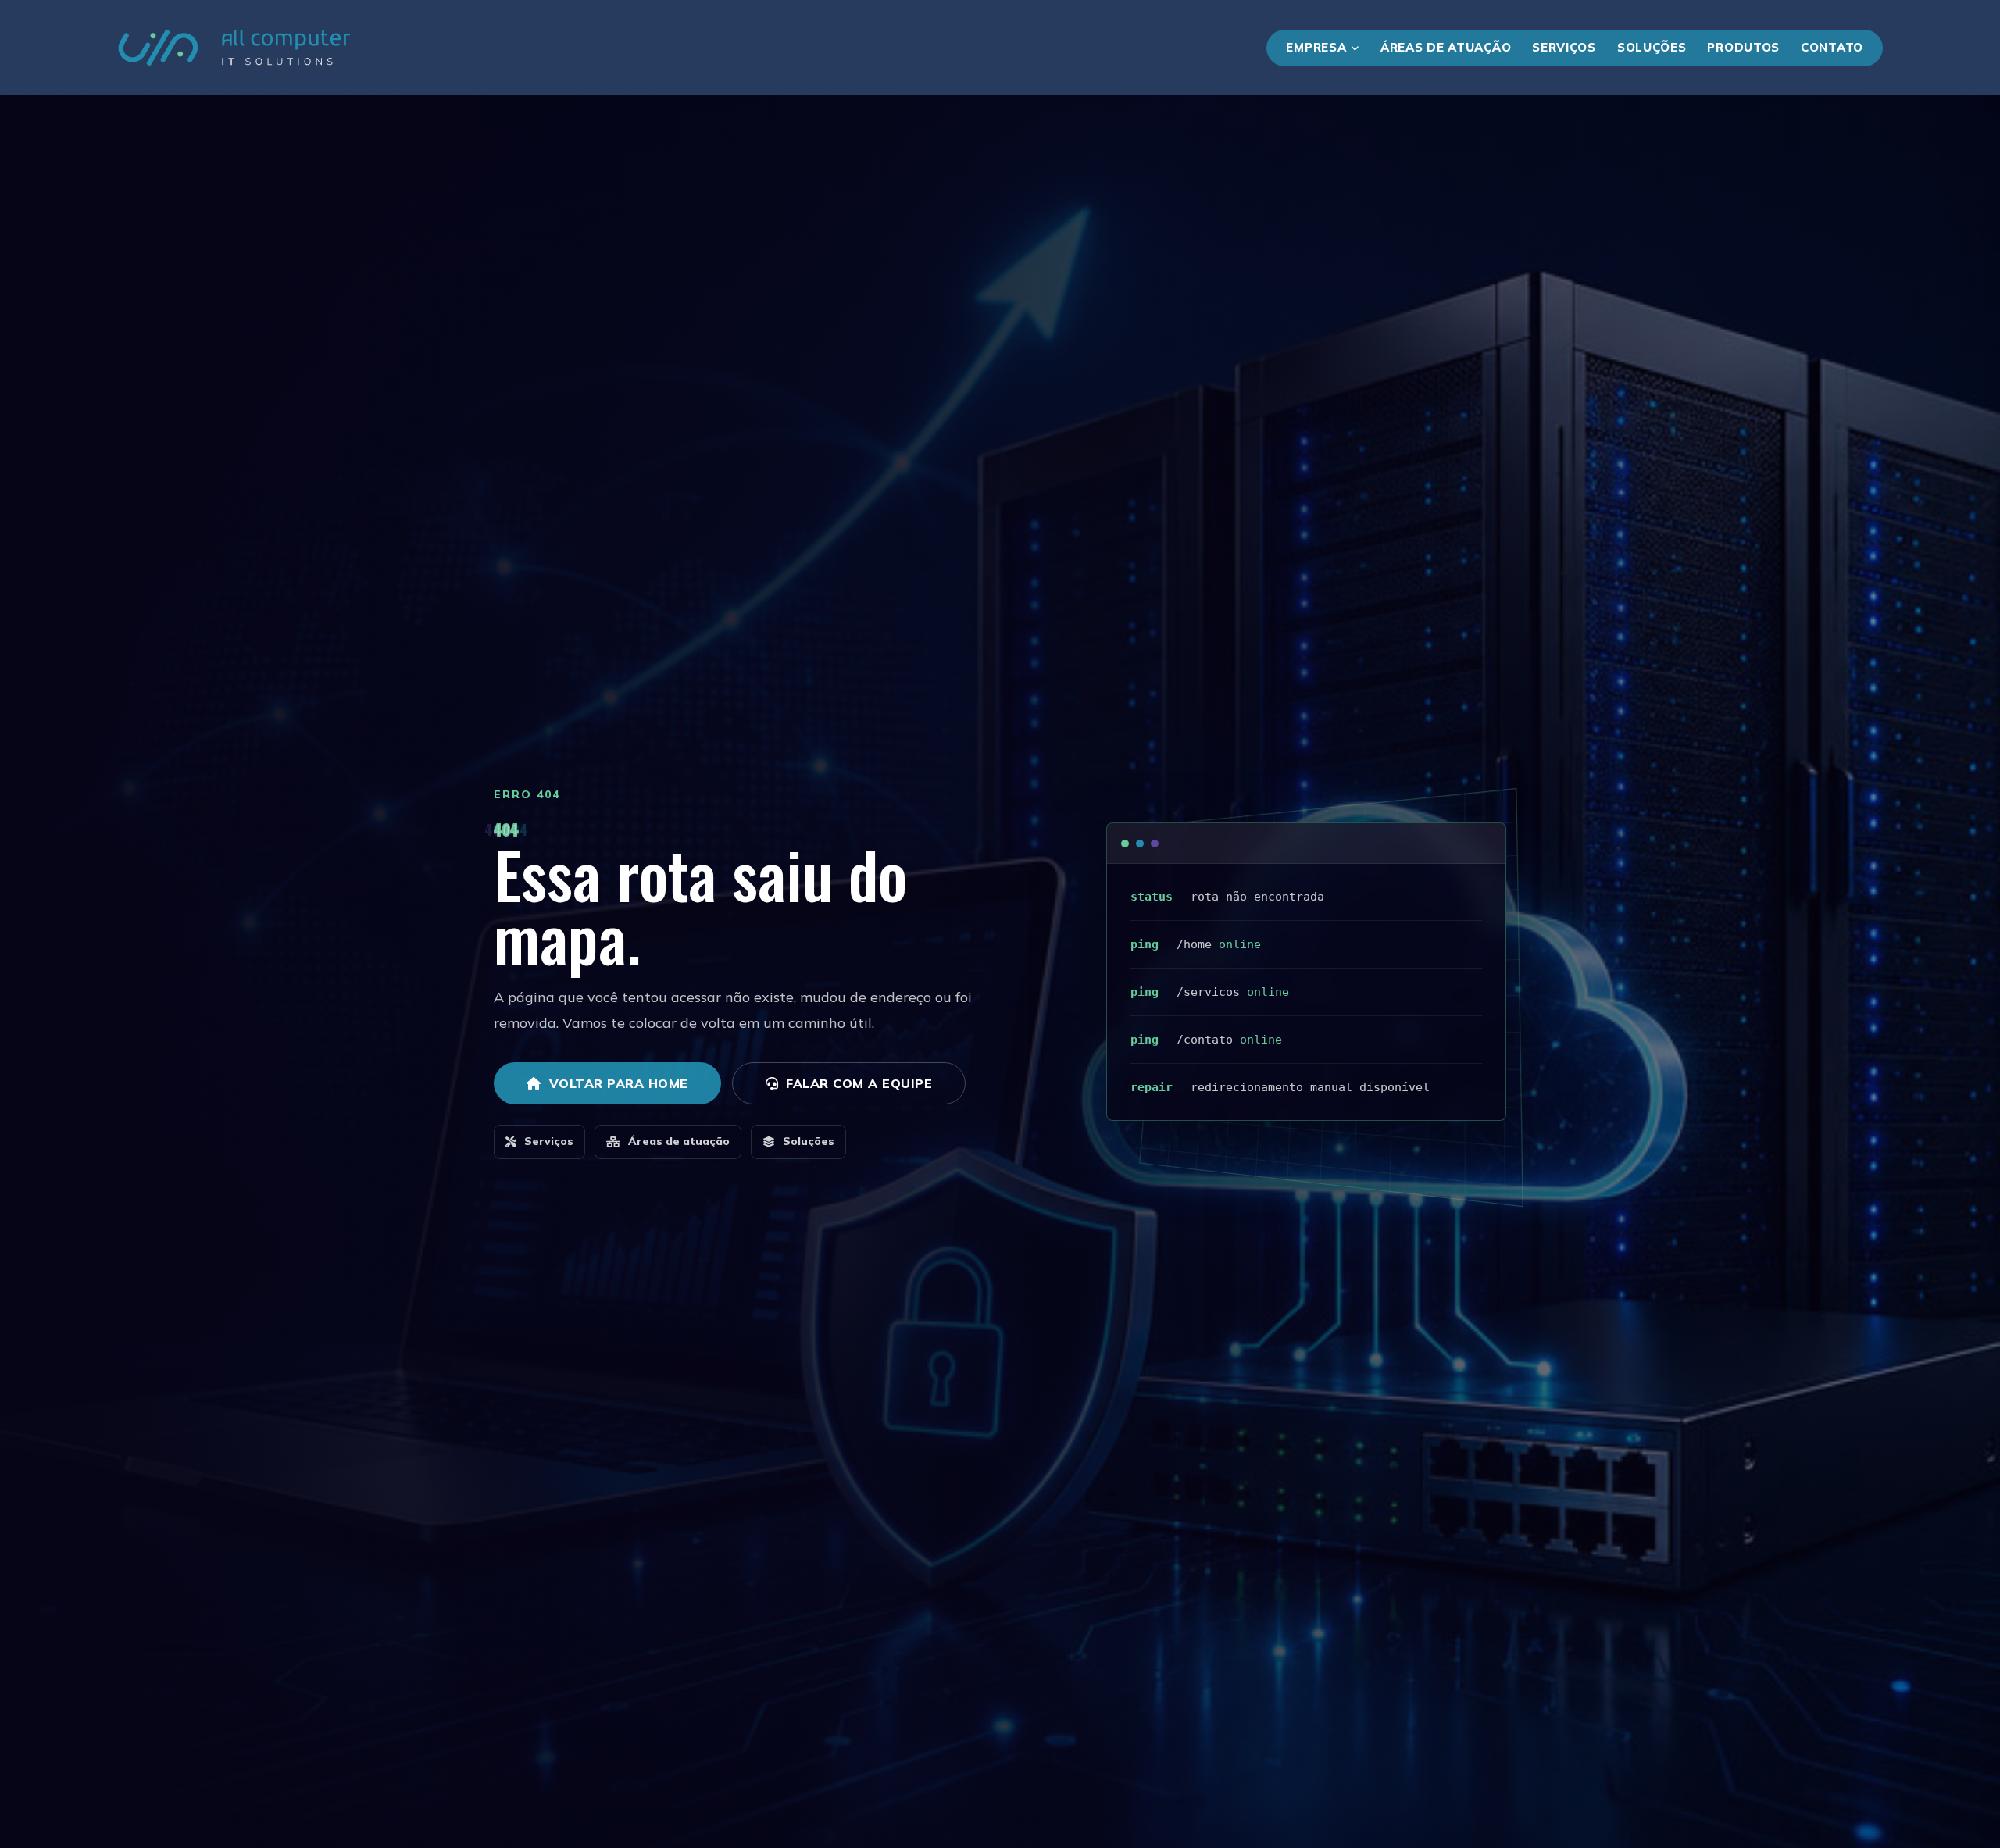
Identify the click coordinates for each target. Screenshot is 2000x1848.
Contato (1832, 47)
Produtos (1743, 47)
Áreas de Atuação (1446, 47)
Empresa (1316, 47)
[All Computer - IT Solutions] (234, 48)
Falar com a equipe (859, 1083)
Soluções (1652, 47)
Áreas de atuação (679, 1141)
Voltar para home (619, 1083)
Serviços (1564, 47)
